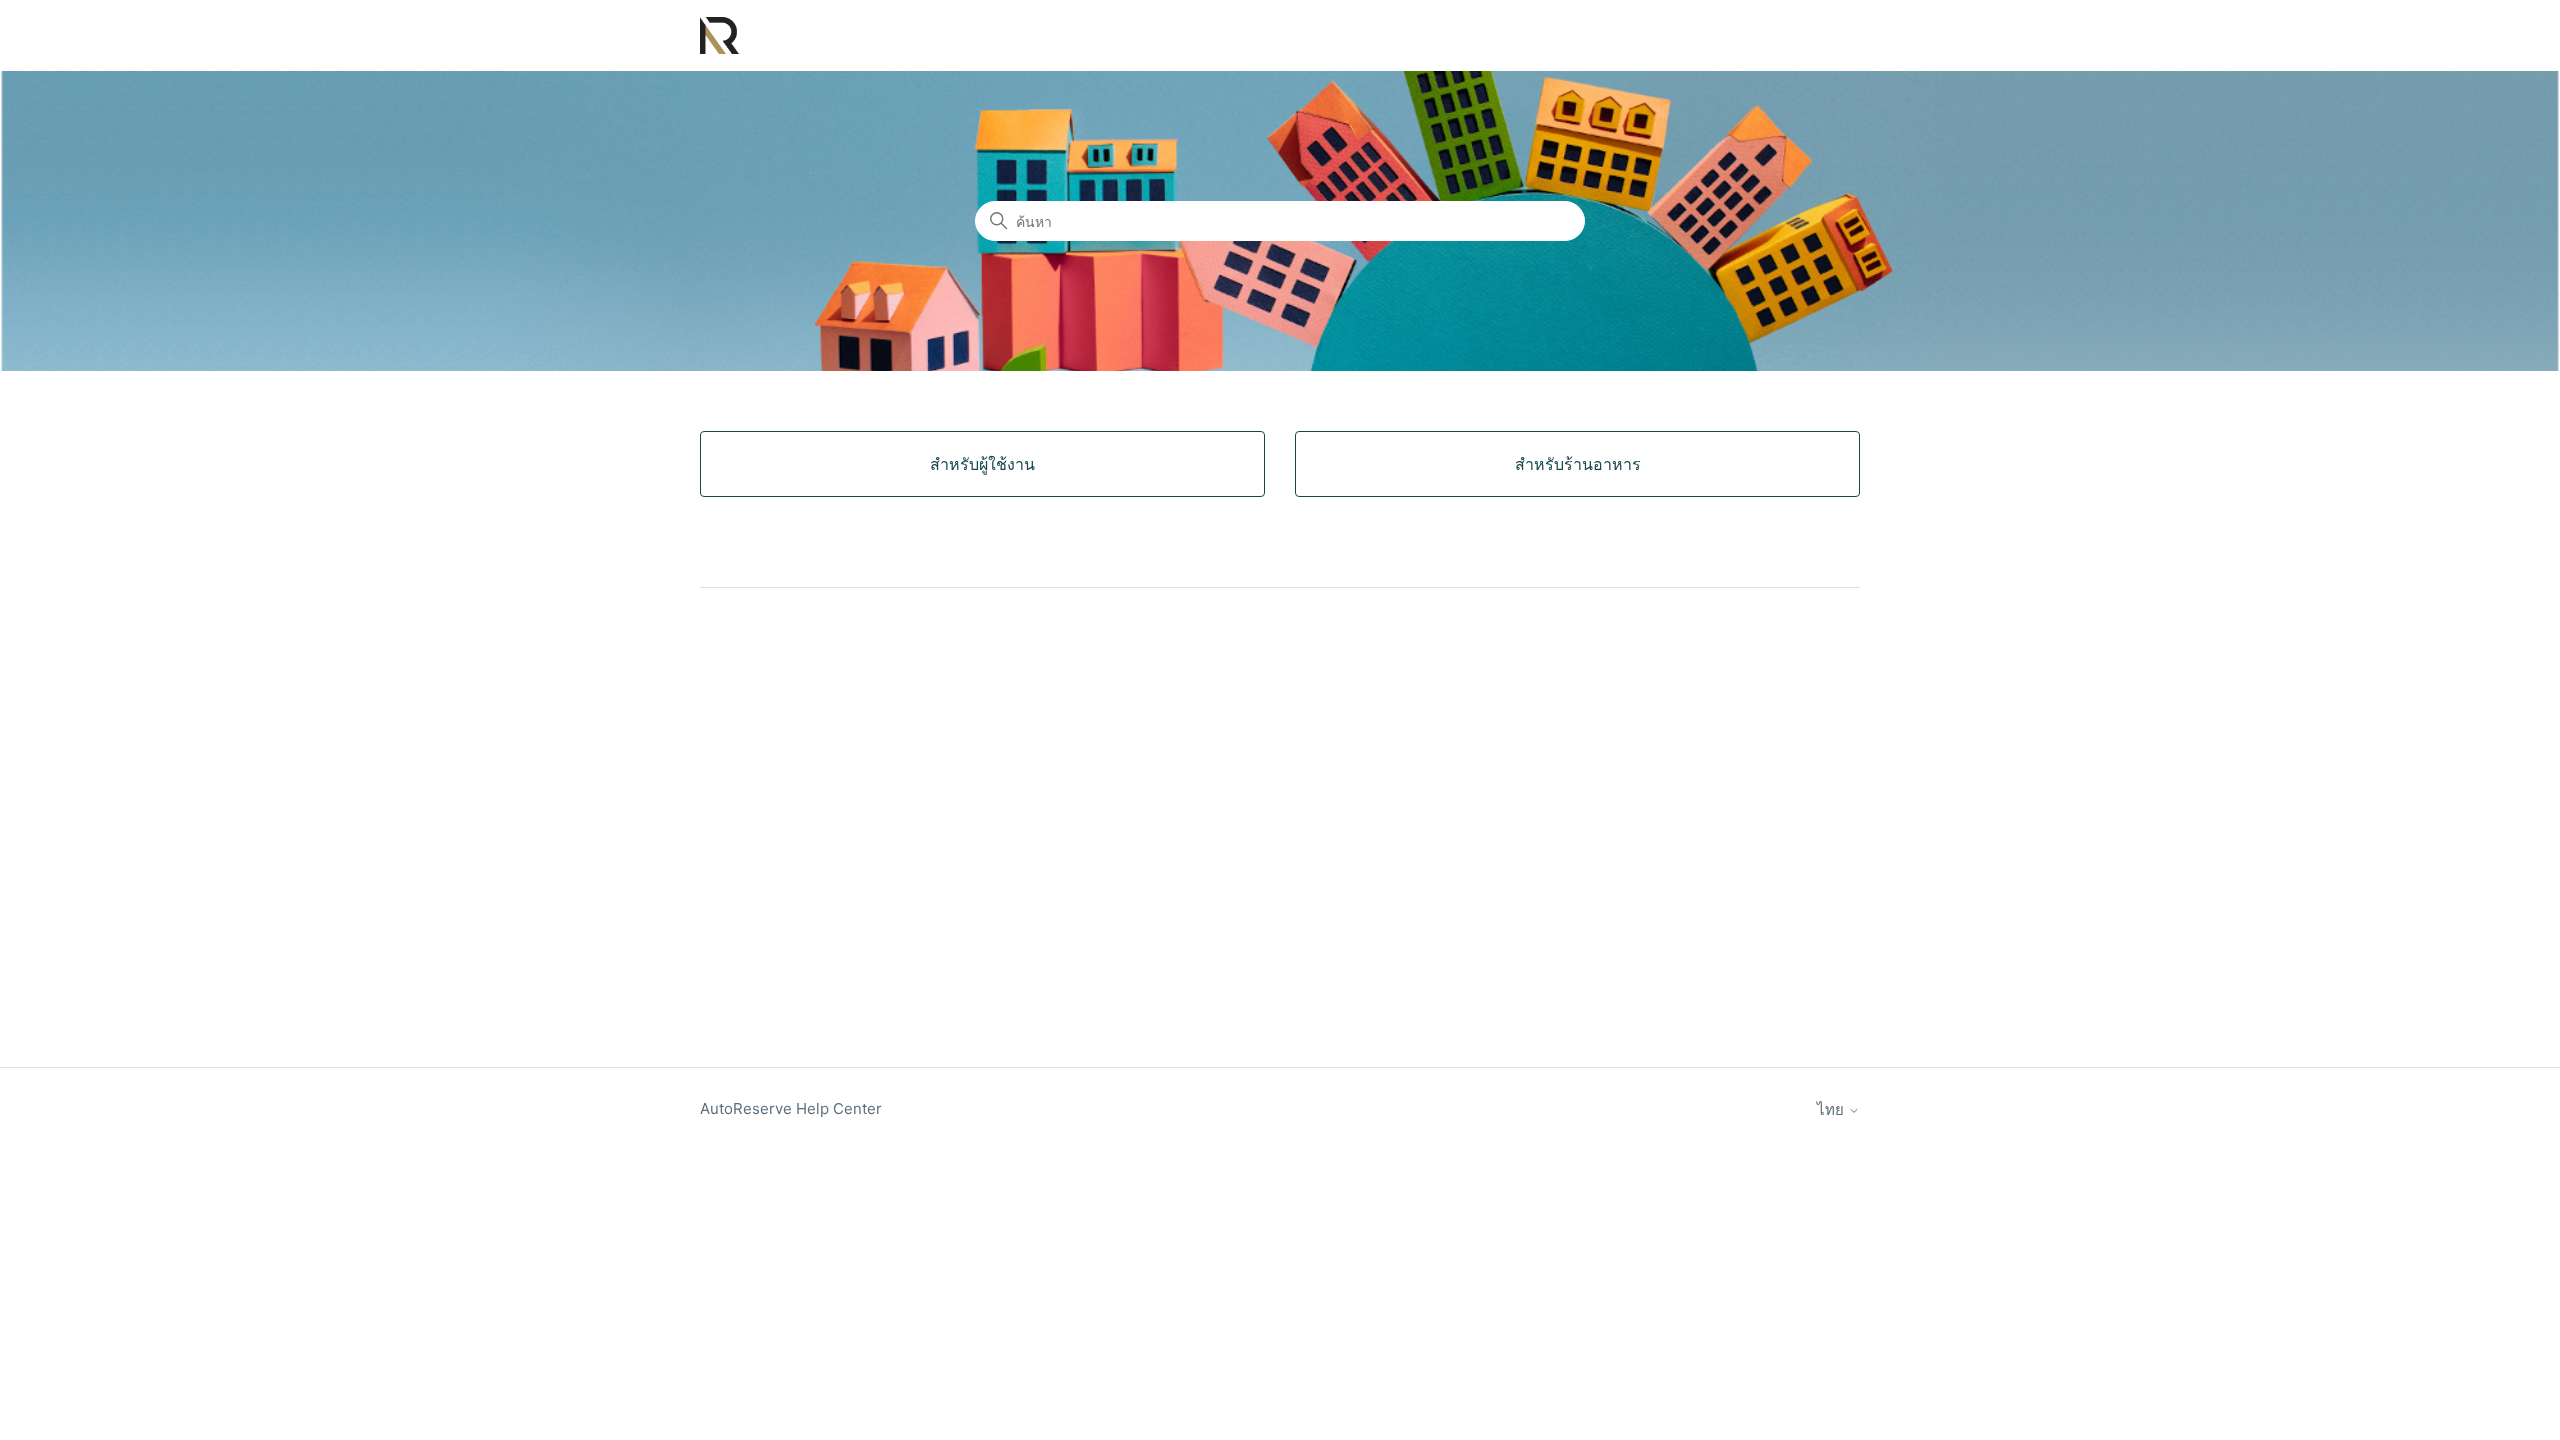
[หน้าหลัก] (719, 35)
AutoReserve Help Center (791, 1108)
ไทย (1832, 1109)
